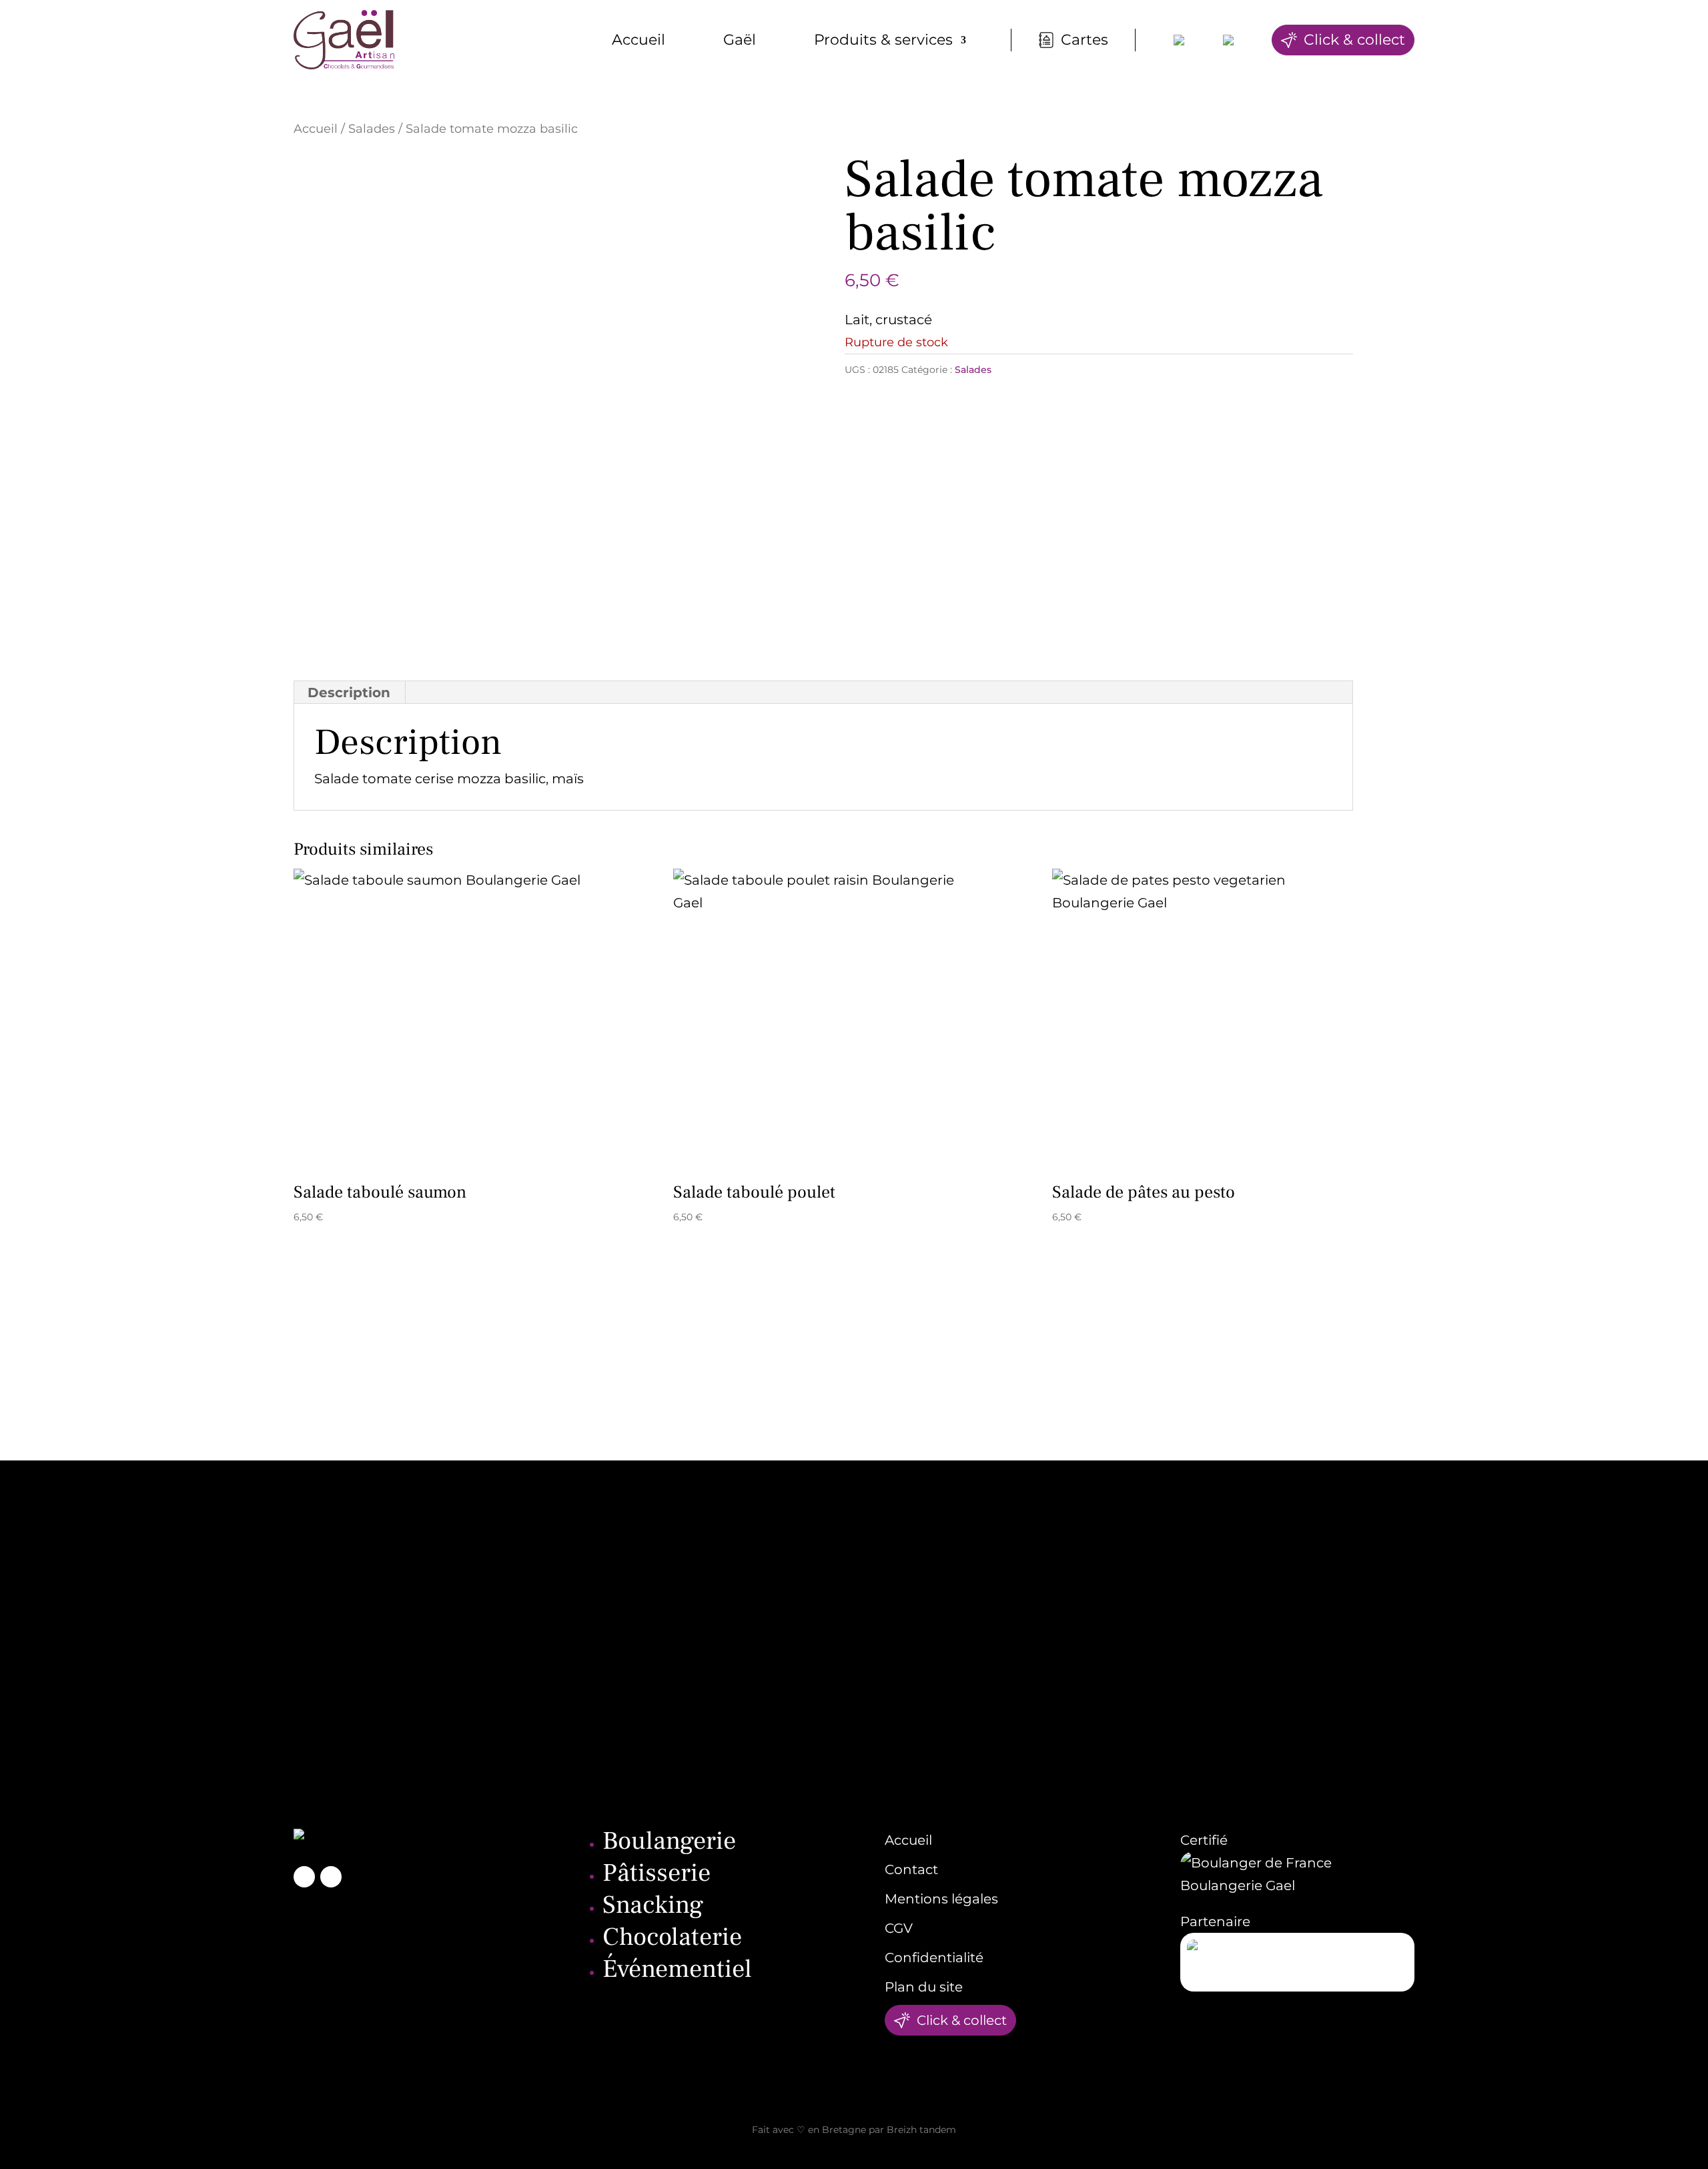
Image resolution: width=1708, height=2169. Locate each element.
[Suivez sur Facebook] (304, 1877)
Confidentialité (934, 1958)
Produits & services (883, 40)
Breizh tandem (921, 2130)
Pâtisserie (657, 1873)
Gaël (740, 40)
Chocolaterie (672, 1937)
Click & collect (1354, 40)
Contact (911, 1869)
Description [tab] (349, 693)
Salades (372, 128)
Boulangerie (669, 1841)
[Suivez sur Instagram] (331, 1877)
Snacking (653, 1905)
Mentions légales (941, 1899)
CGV (899, 1928)
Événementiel (677, 1969)
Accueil (638, 40)
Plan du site (924, 1987)
